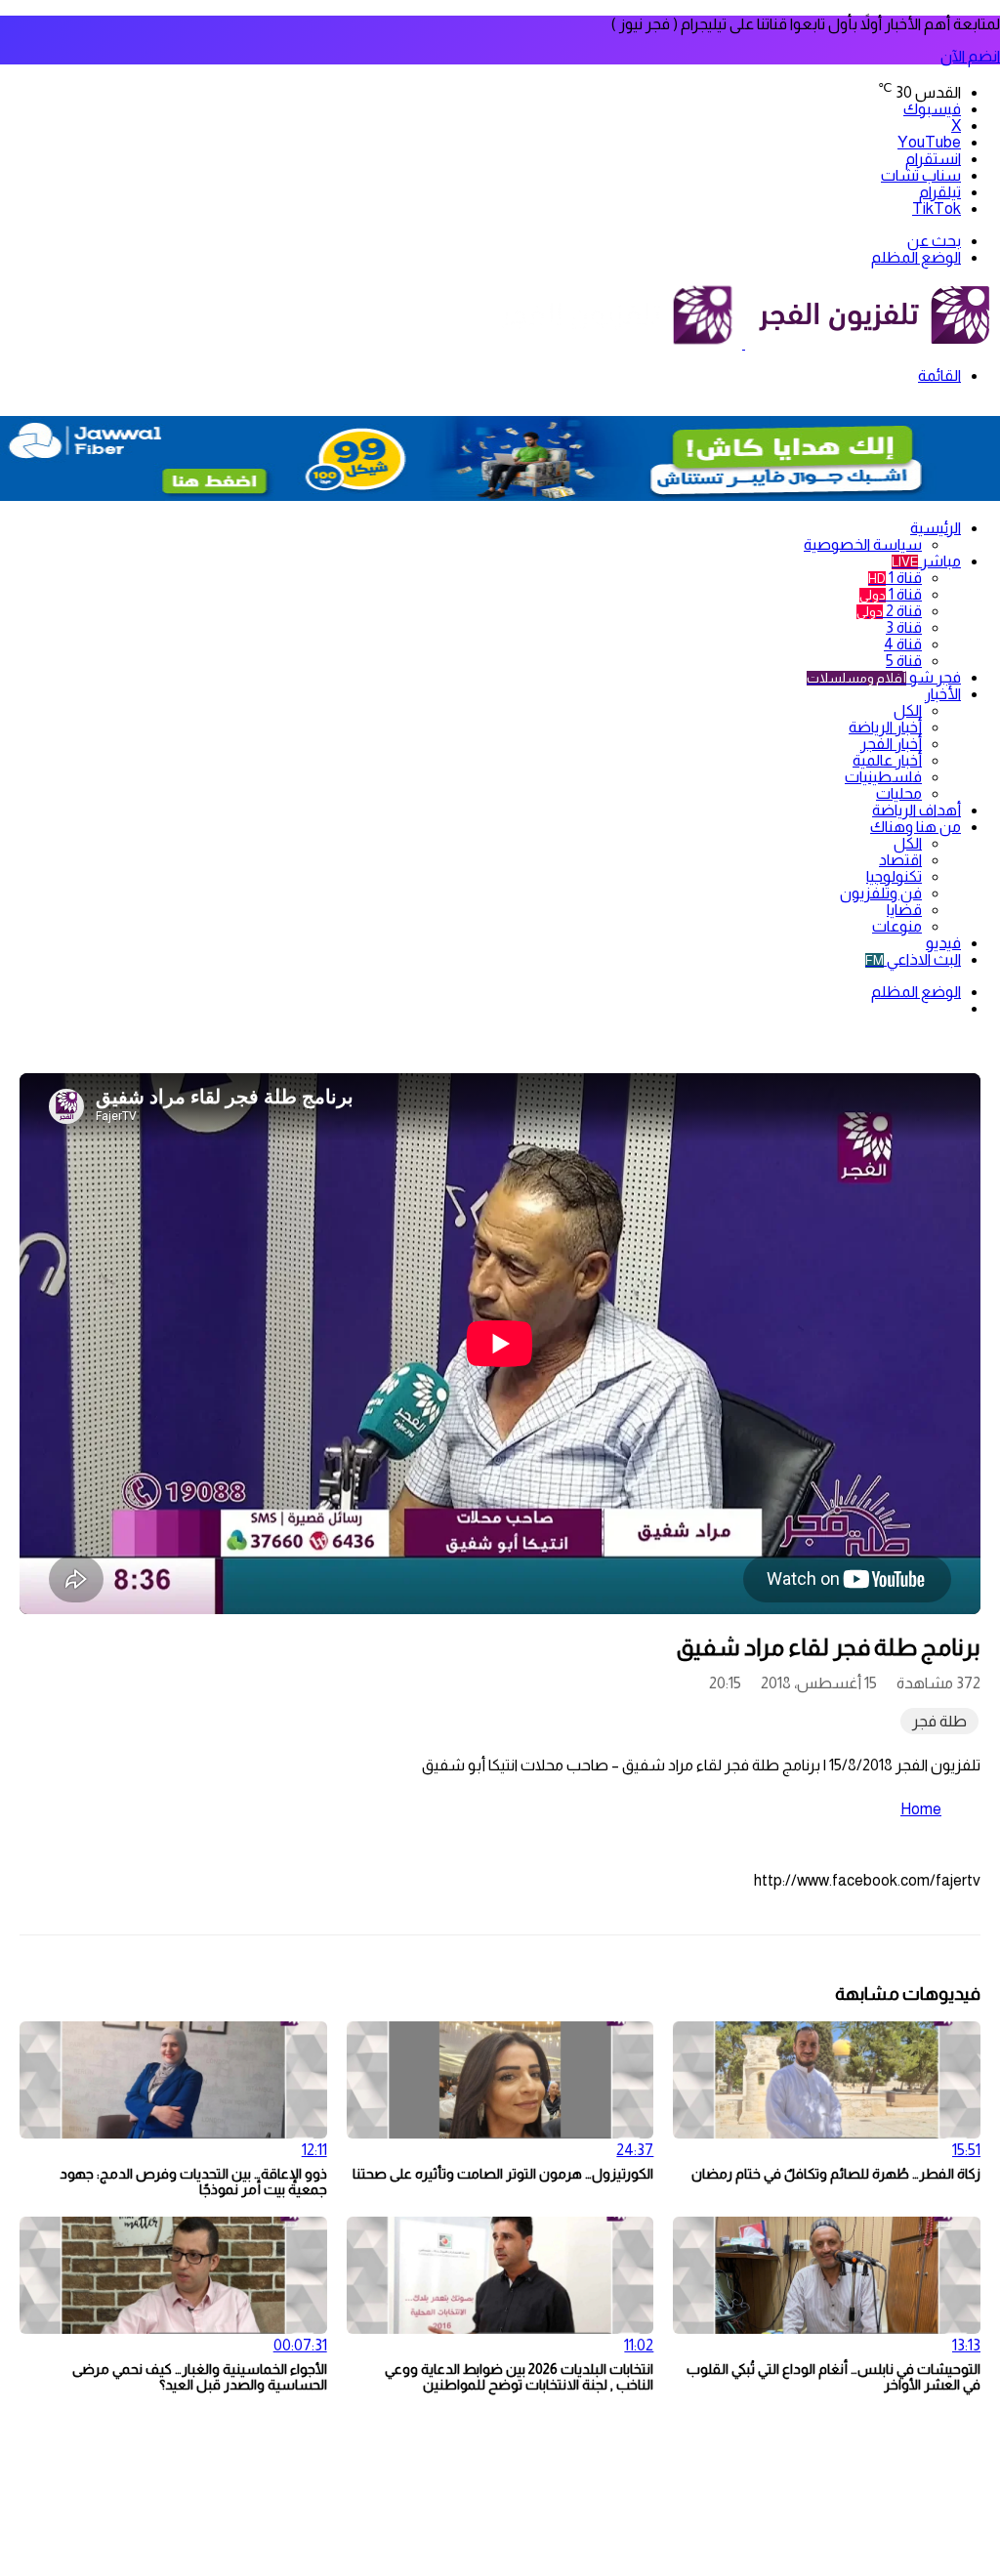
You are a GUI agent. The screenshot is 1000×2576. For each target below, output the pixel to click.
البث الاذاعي (913, 959)
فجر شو (884, 677)
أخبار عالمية (887, 760)
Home (921, 1809)
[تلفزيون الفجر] (744, 343)
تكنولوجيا (894, 876)
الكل (908, 710)
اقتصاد (900, 860)
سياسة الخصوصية (863, 544)
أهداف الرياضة (917, 810)
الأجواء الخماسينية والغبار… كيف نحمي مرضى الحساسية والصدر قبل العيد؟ (200, 2377)
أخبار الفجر (891, 744)
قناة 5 (904, 661)
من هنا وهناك (916, 827)
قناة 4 (903, 644)
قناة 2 (889, 611)
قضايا (904, 910)
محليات (899, 793)
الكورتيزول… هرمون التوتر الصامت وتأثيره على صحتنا (503, 2174)
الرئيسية (936, 528)
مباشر (926, 561)
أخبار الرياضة (885, 727)
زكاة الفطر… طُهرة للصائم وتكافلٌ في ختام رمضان (836, 2174)
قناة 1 (895, 578)
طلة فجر (939, 1721)
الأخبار (943, 694)
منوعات (897, 926)
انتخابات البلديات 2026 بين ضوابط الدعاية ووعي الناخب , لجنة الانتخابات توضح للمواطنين (519, 2377)
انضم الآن (970, 56)
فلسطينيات (883, 777)
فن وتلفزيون (881, 893)
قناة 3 (904, 627)
